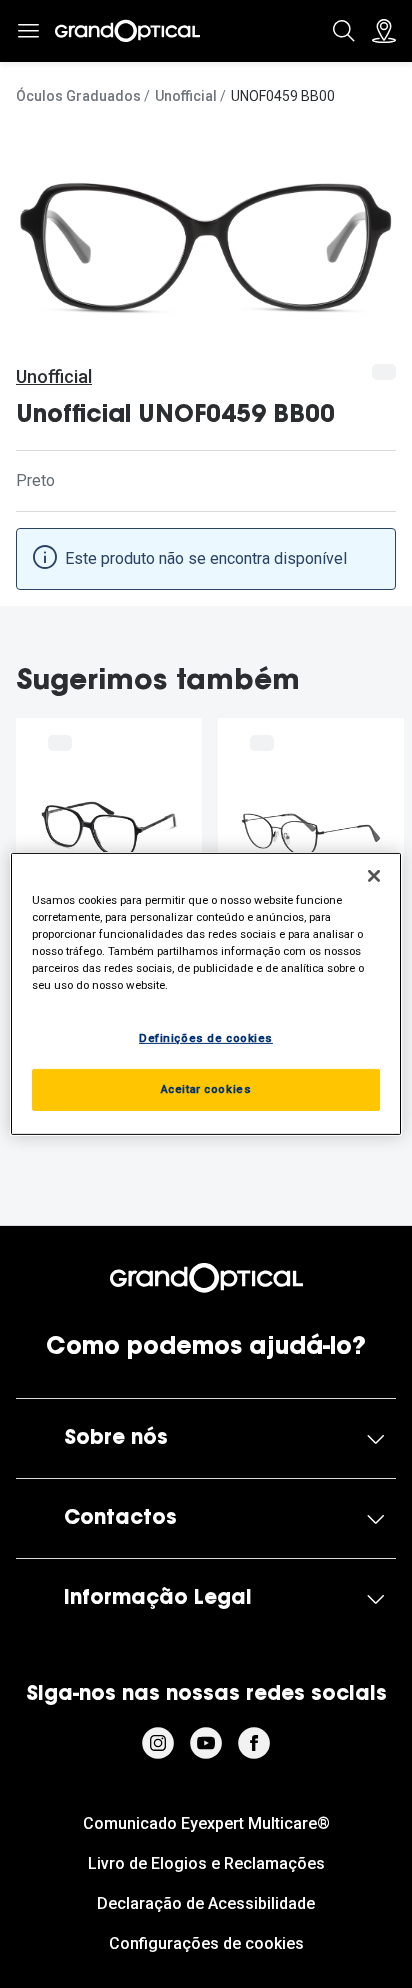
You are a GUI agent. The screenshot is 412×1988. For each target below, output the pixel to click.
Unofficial (186, 96)
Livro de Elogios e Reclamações (206, 1863)
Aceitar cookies (206, 1089)
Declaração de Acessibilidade (206, 1903)
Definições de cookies (206, 1038)
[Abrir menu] (28, 31)
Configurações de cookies (206, 1943)
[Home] (127, 31)
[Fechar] (374, 876)
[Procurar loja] (384, 31)
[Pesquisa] (344, 31)
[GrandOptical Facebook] (254, 1743)
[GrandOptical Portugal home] (206, 1278)
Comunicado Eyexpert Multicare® (206, 1823)
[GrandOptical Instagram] (158, 1743)
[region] (205, 994)
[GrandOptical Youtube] (206, 1743)
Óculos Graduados (78, 96)
